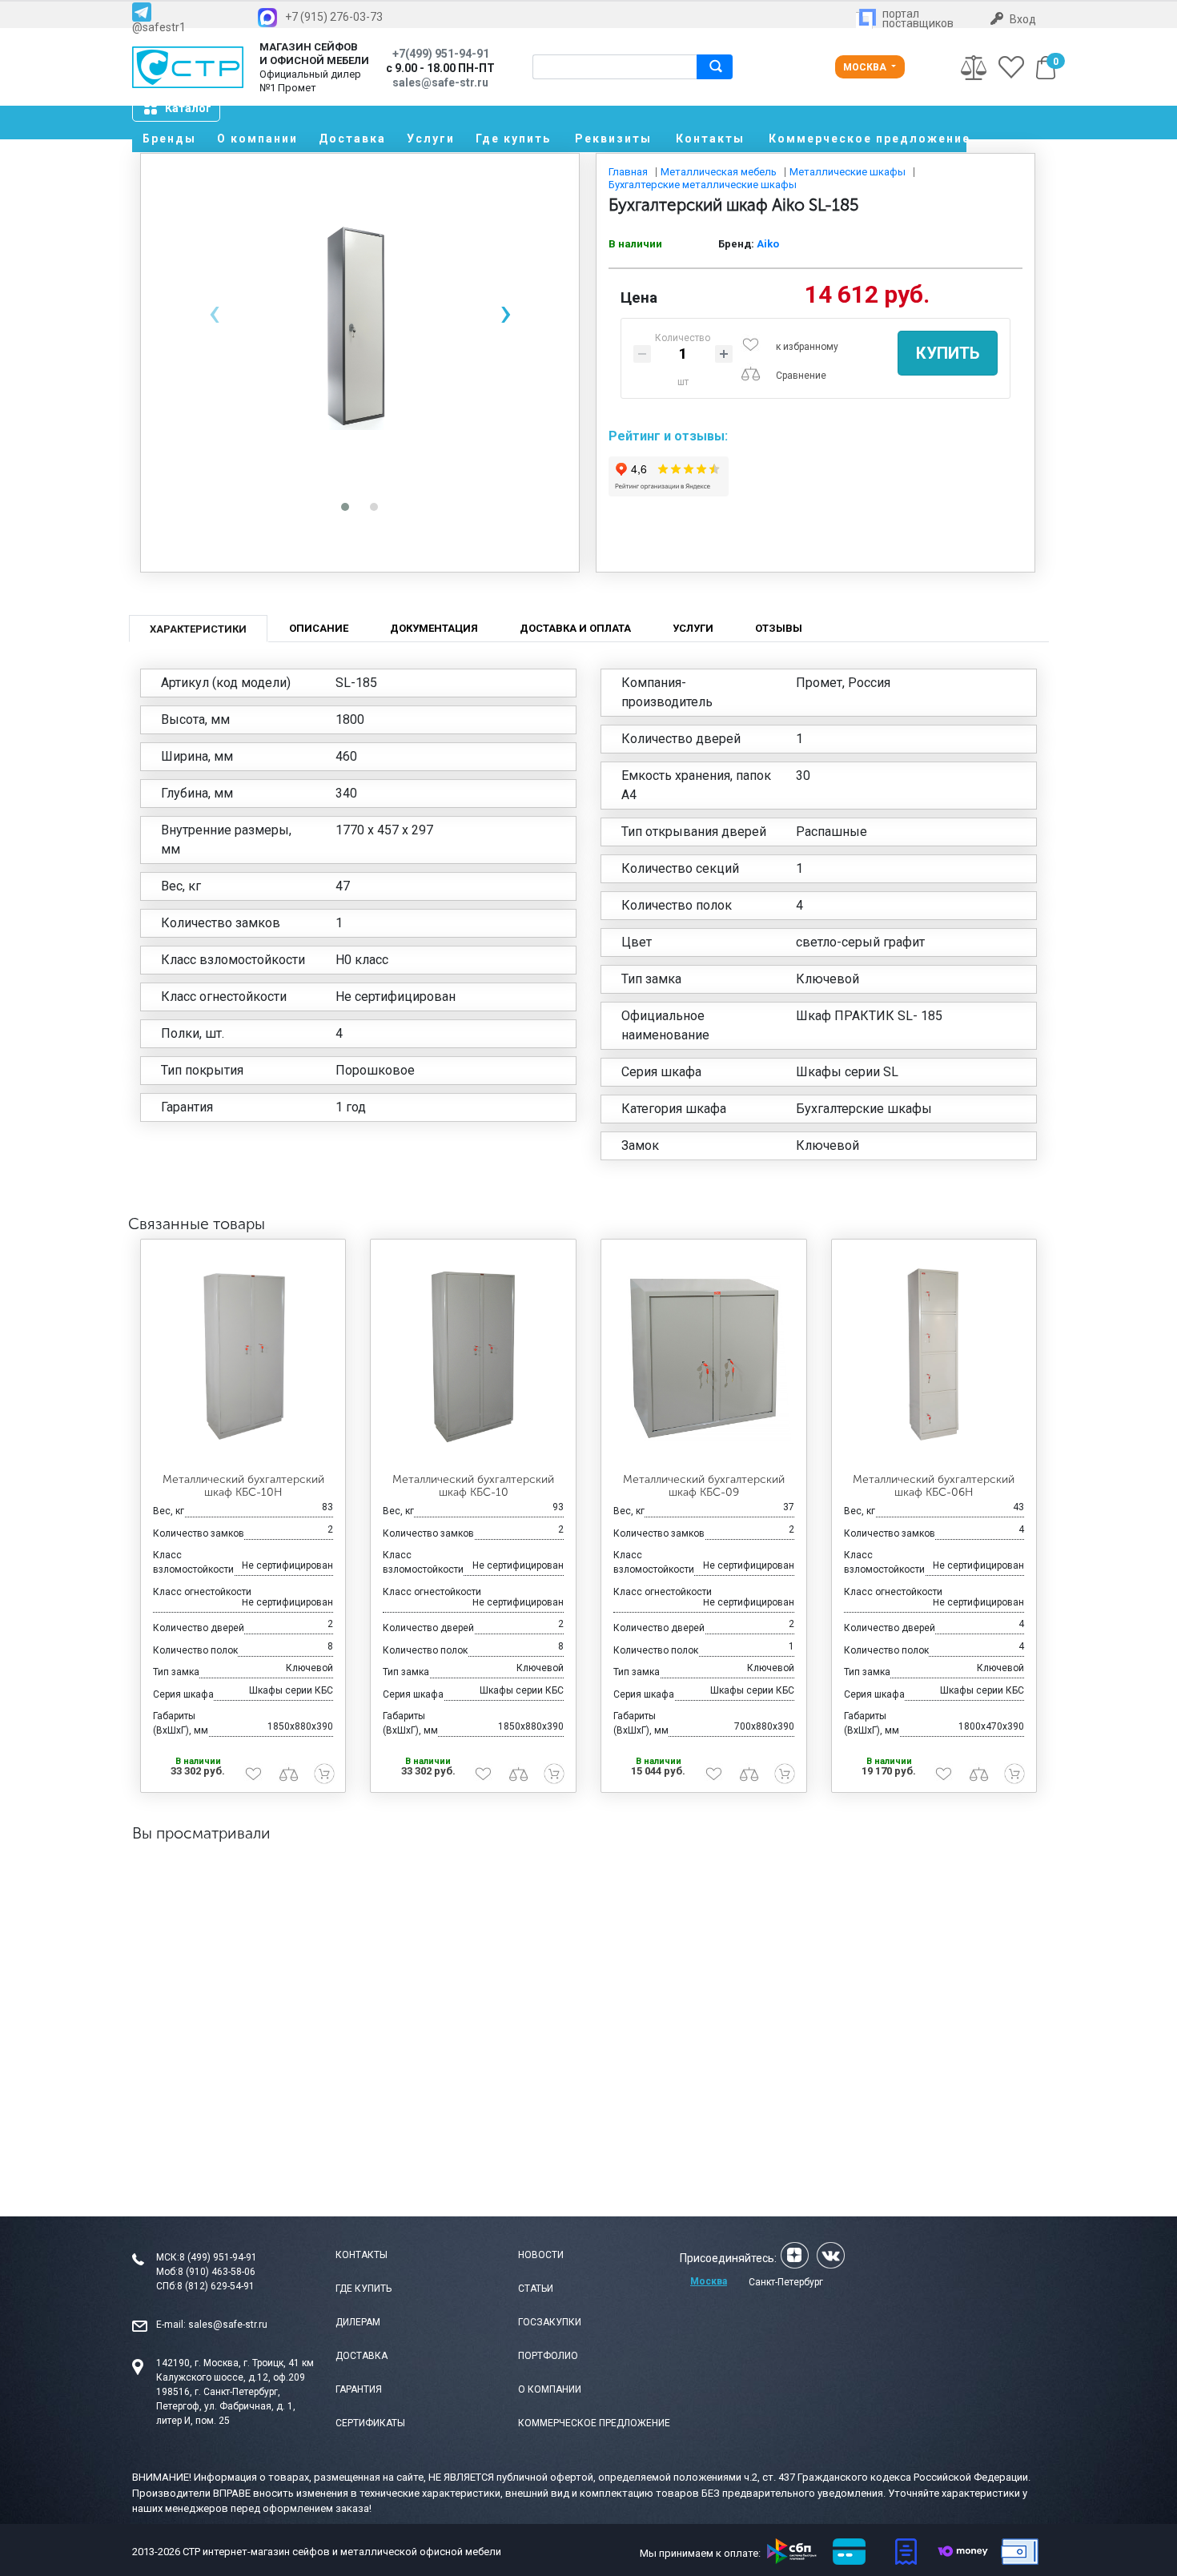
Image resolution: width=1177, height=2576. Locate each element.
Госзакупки (550, 2322)
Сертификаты (370, 2423)
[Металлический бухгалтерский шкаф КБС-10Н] (243, 1356)
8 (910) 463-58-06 (217, 2272)
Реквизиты (613, 139)
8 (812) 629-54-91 (216, 2286)
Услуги (431, 139)
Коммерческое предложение (868, 139)
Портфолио (548, 2356)
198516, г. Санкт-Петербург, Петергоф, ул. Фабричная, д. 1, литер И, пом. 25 (226, 2406)
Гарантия (359, 2389)
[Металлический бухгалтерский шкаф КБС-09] (704, 1356)
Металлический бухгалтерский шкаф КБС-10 (473, 1486)
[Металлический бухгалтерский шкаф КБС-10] (473, 1356)
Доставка (352, 139)
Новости (541, 2255)
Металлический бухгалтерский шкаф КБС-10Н (243, 1486)
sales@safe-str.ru (228, 2325)
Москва (866, 67)
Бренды (169, 139)
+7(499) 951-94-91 (441, 54)
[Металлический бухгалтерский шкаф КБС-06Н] (934, 1356)
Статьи (536, 2289)
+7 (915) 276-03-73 (334, 17)
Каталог (188, 108)
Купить (948, 353)
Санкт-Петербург (786, 2282)
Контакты (710, 139)
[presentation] (214, 313)
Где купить (513, 139)
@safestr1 (159, 27)
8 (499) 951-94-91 (218, 2257)
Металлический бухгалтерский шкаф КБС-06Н (934, 1486)
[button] (345, 507)
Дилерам (358, 2322)
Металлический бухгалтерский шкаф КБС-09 (704, 1486)
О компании (257, 139)
